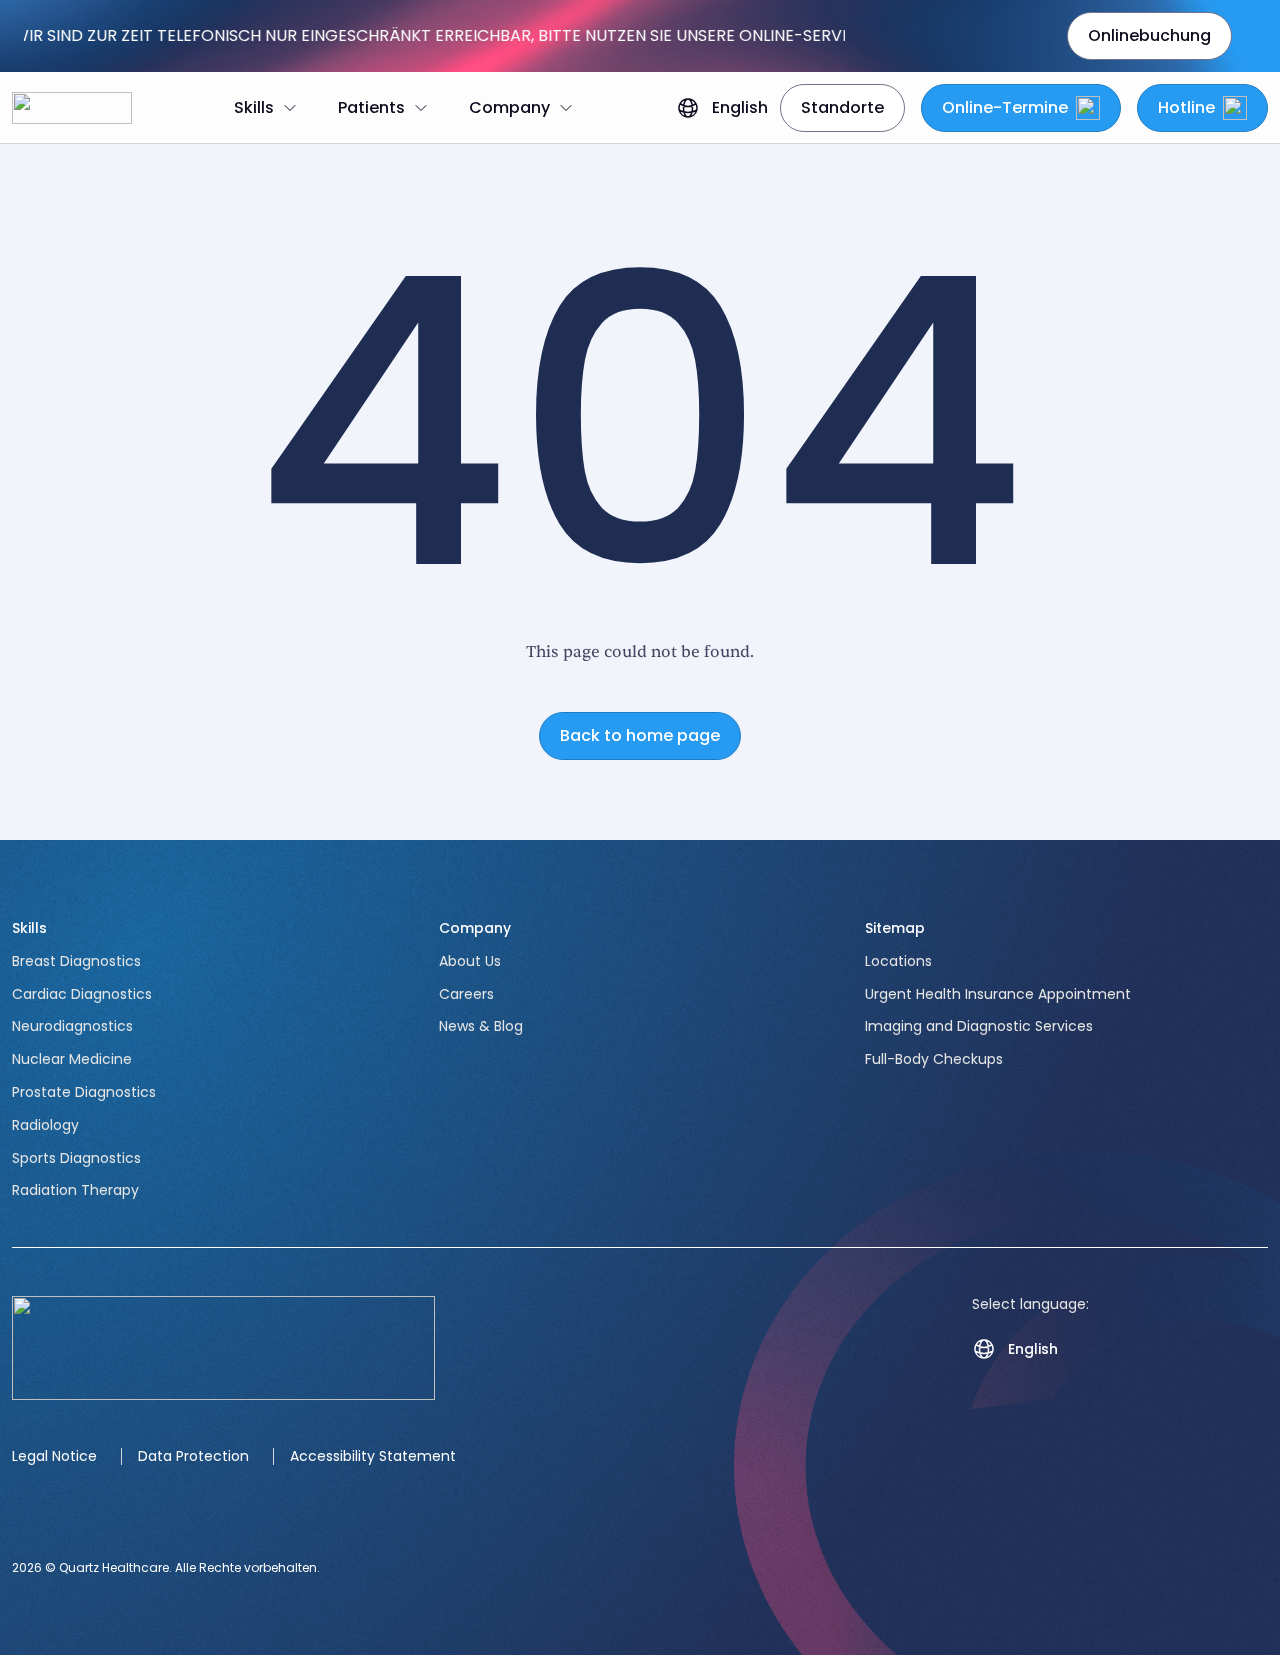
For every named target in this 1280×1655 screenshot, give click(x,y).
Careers (466, 994)
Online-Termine (1005, 107)
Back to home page (640, 735)
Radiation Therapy (75, 1190)
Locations (898, 961)
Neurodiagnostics (72, 1026)
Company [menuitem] (509, 107)
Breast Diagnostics (76, 961)
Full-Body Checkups (934, 1059)
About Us (470, 961)
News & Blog (481, 1026)
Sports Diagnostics (76, 1158)
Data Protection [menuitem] (193, 1456)
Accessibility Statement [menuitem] (373, 1456)
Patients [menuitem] (371, 107)
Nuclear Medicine (72, 1059)
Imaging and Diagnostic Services (979, 1026)
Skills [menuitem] (254, 107)
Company (475, 928)
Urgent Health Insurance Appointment (998, 994)
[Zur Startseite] (72, 108)
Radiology (45, 1125)
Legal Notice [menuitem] (54, 1456)
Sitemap (895, 928)
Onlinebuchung (1149, 35)
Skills (29, 928)
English (740, 107)
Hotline (1186, 107)
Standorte (842, 107)
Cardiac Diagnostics (82, 994)
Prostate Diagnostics (84, 1092)
